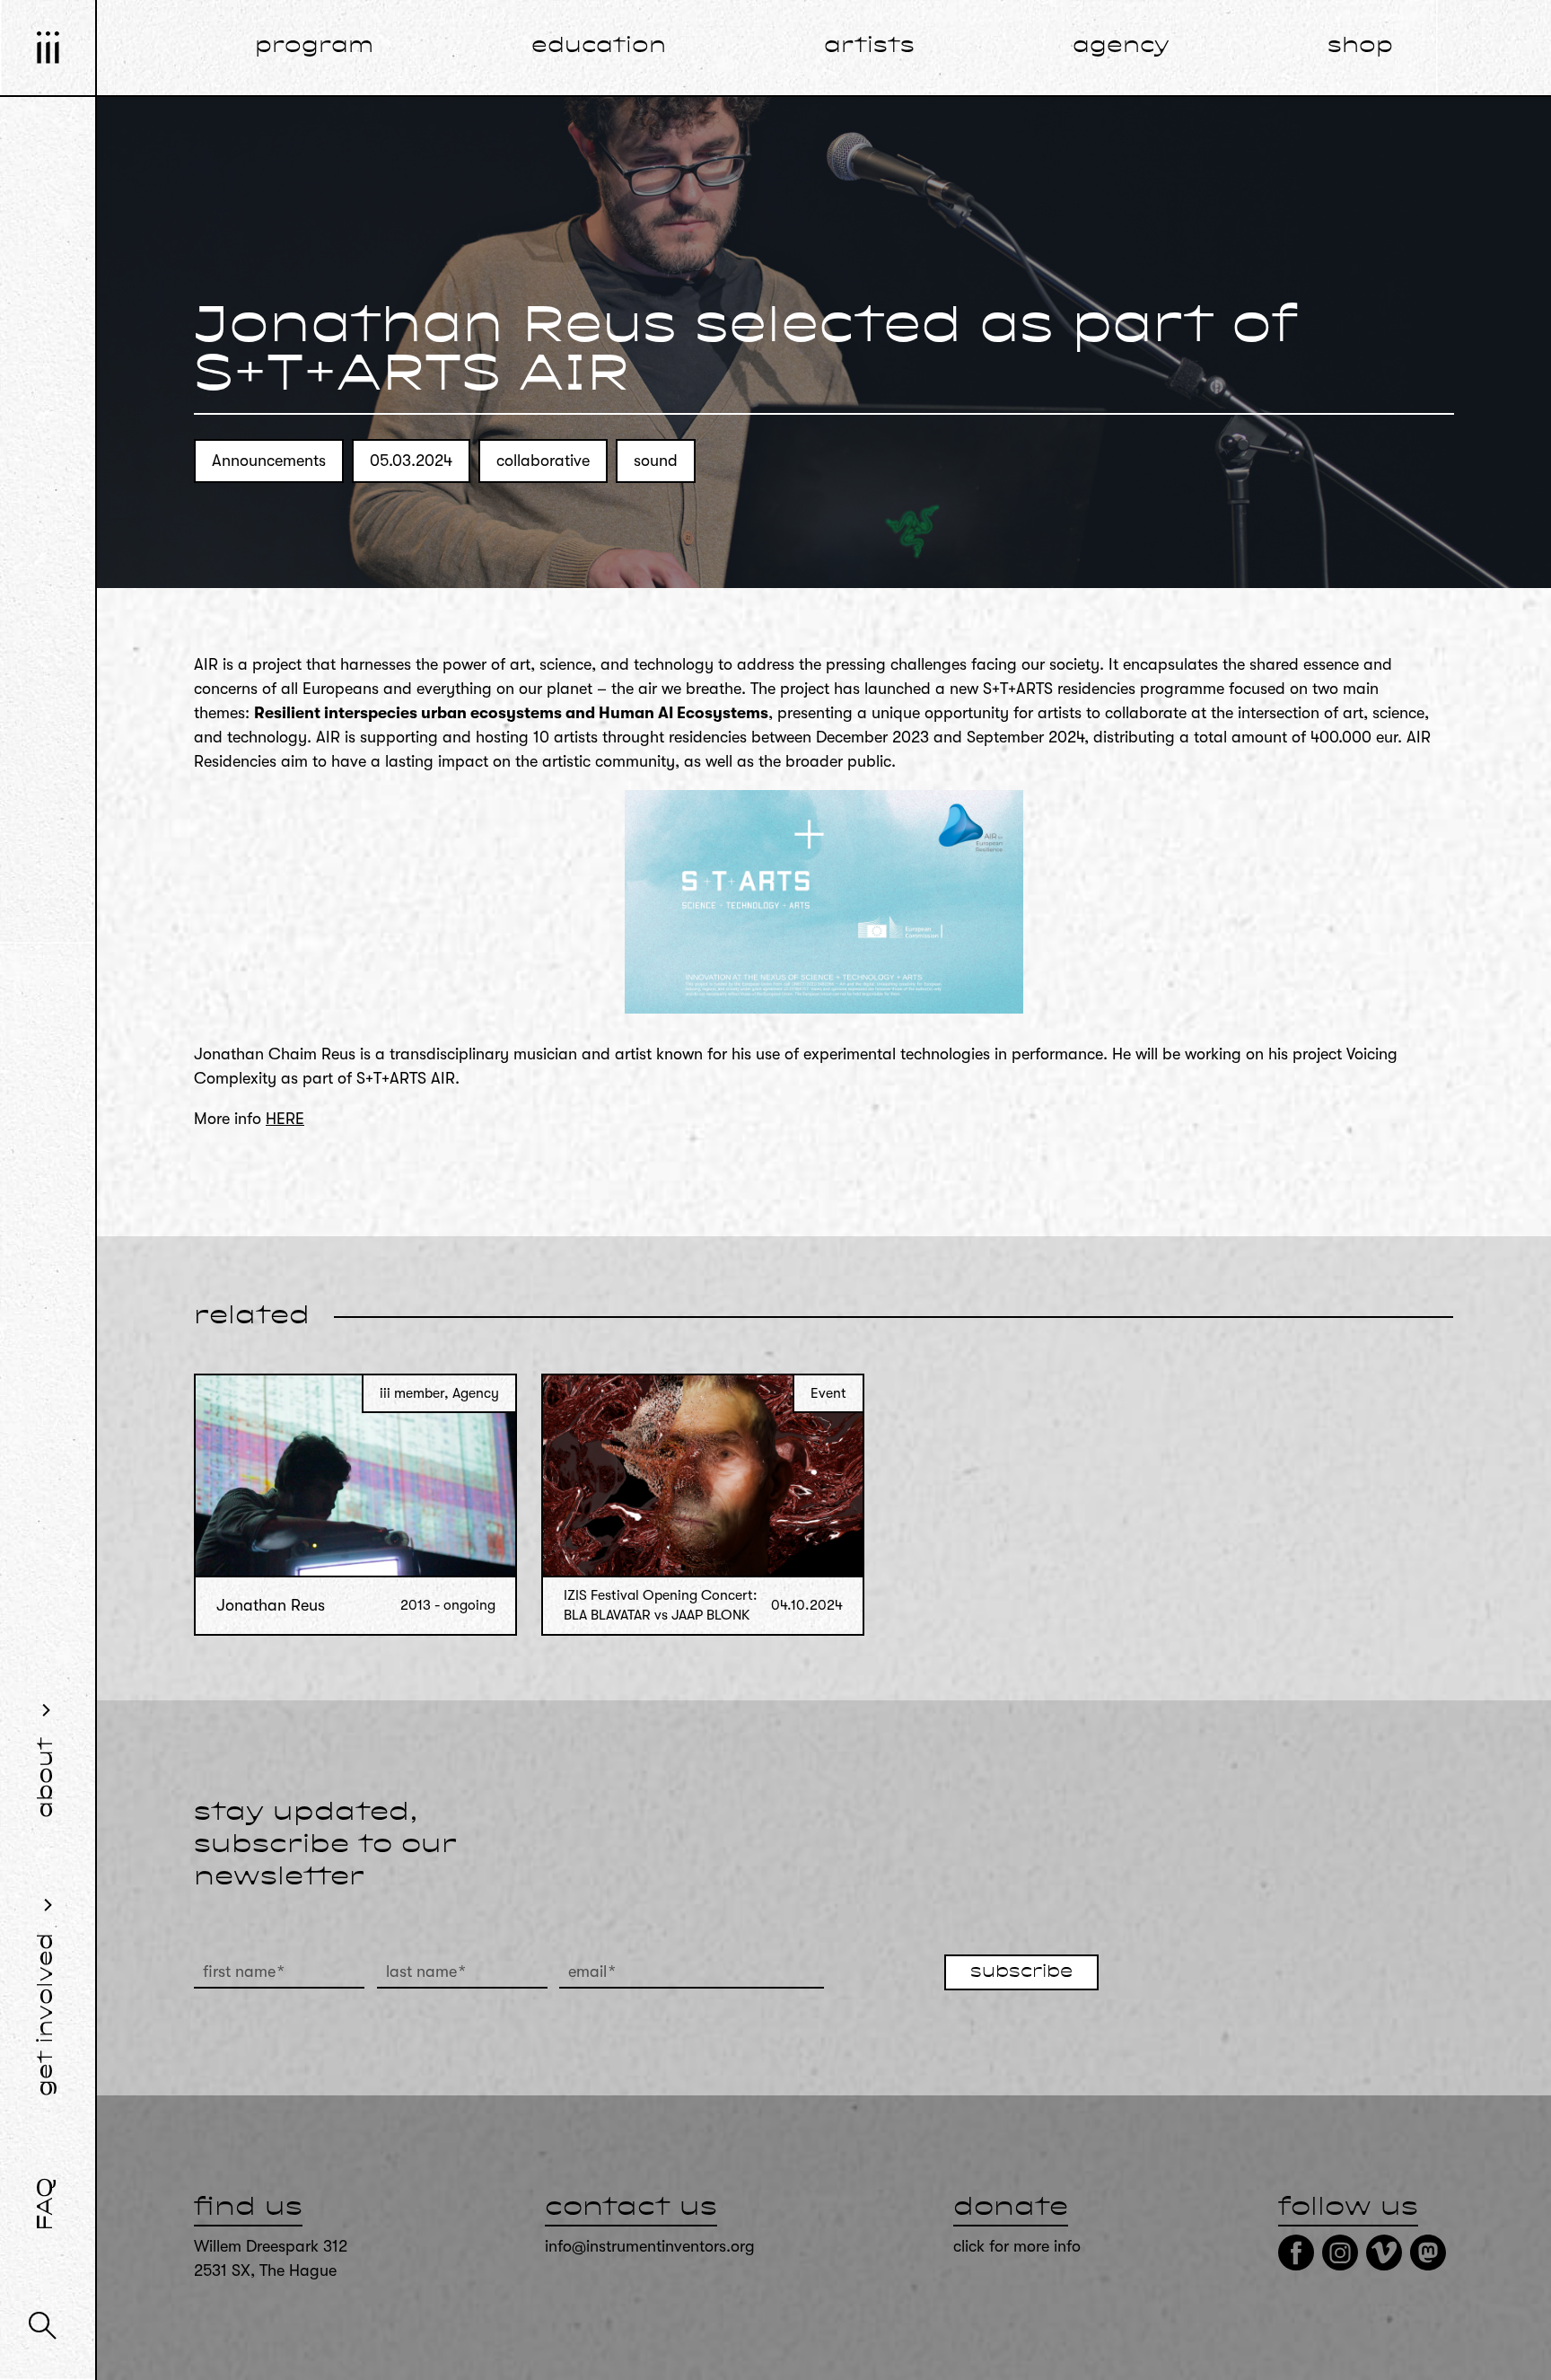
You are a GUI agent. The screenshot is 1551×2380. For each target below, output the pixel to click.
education (599, 47)
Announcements (269, 461)
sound (656, 461)
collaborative (543, 461)
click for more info (1017, 2246)
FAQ (47, 2204)
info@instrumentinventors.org (650, 2246)
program (314, 47)
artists (869, 47)
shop (1360, 47)
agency (1121, 47)
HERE (285, 1119)
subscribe (1021, 1972)
